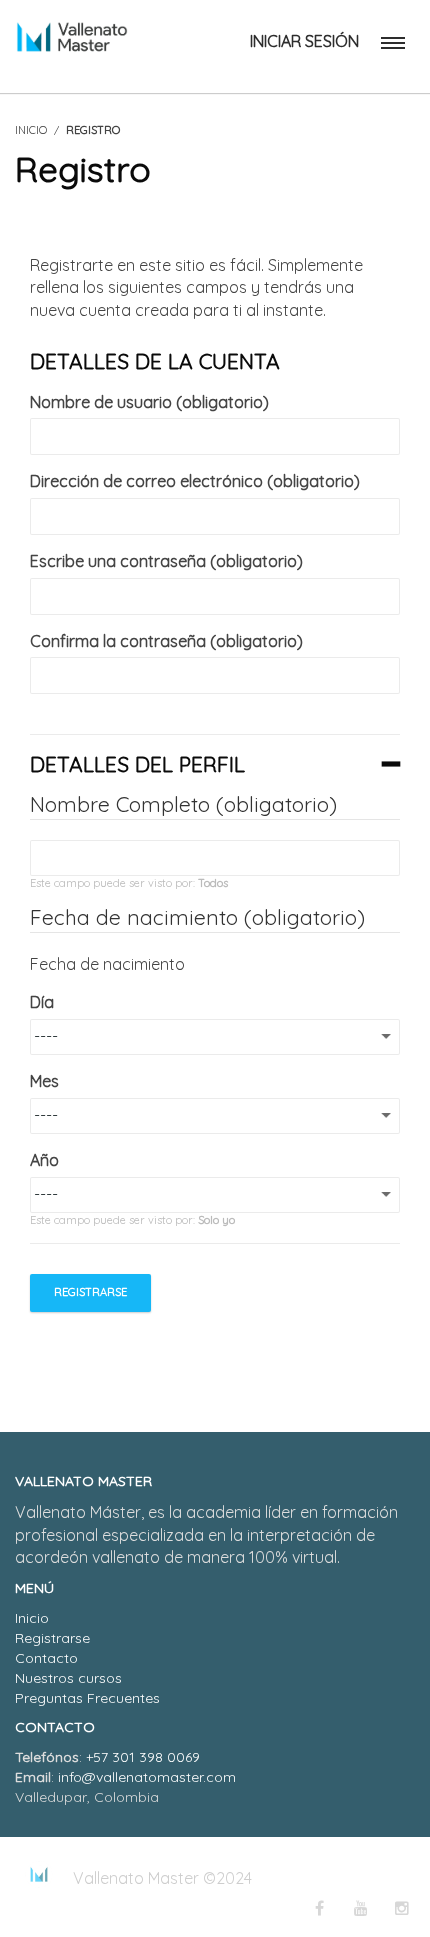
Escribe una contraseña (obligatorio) (166, 561)
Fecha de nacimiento (107, 964)
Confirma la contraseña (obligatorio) (166, 641)
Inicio (32, 1618)
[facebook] (319, 1908)
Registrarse (52, 1638)
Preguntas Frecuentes (87, 1698)
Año (44, 1160)
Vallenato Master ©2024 (162, 1878)
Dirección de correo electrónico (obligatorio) (195, 481)
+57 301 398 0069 (143, 1757)
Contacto (46, 1658)
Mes (44, 1081)
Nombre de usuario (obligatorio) (149, 402)
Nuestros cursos (68, 1678)
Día (42, 1002)
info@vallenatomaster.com (147, 1777)
